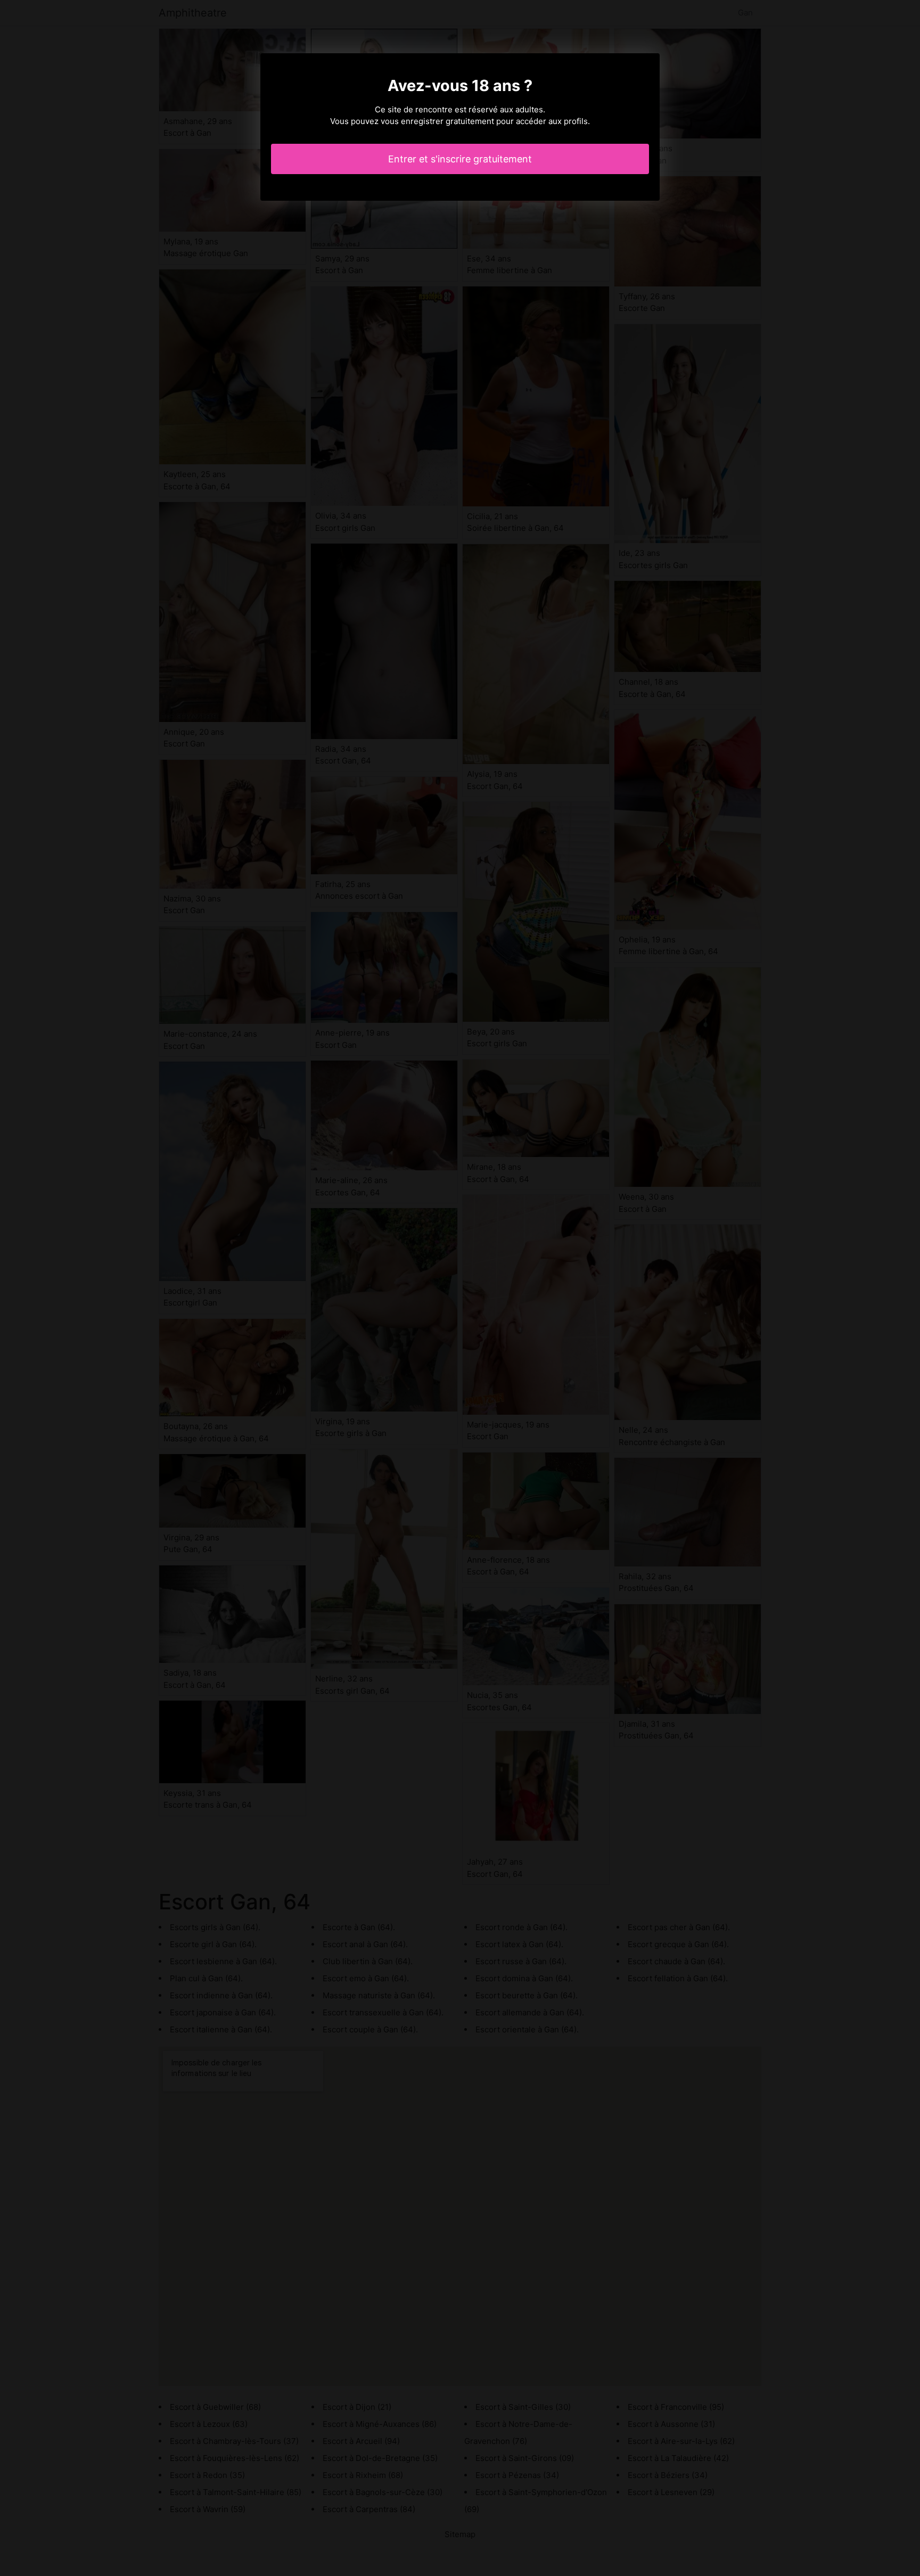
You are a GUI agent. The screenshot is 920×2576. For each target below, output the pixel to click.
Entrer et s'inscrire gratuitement (460, 159)
